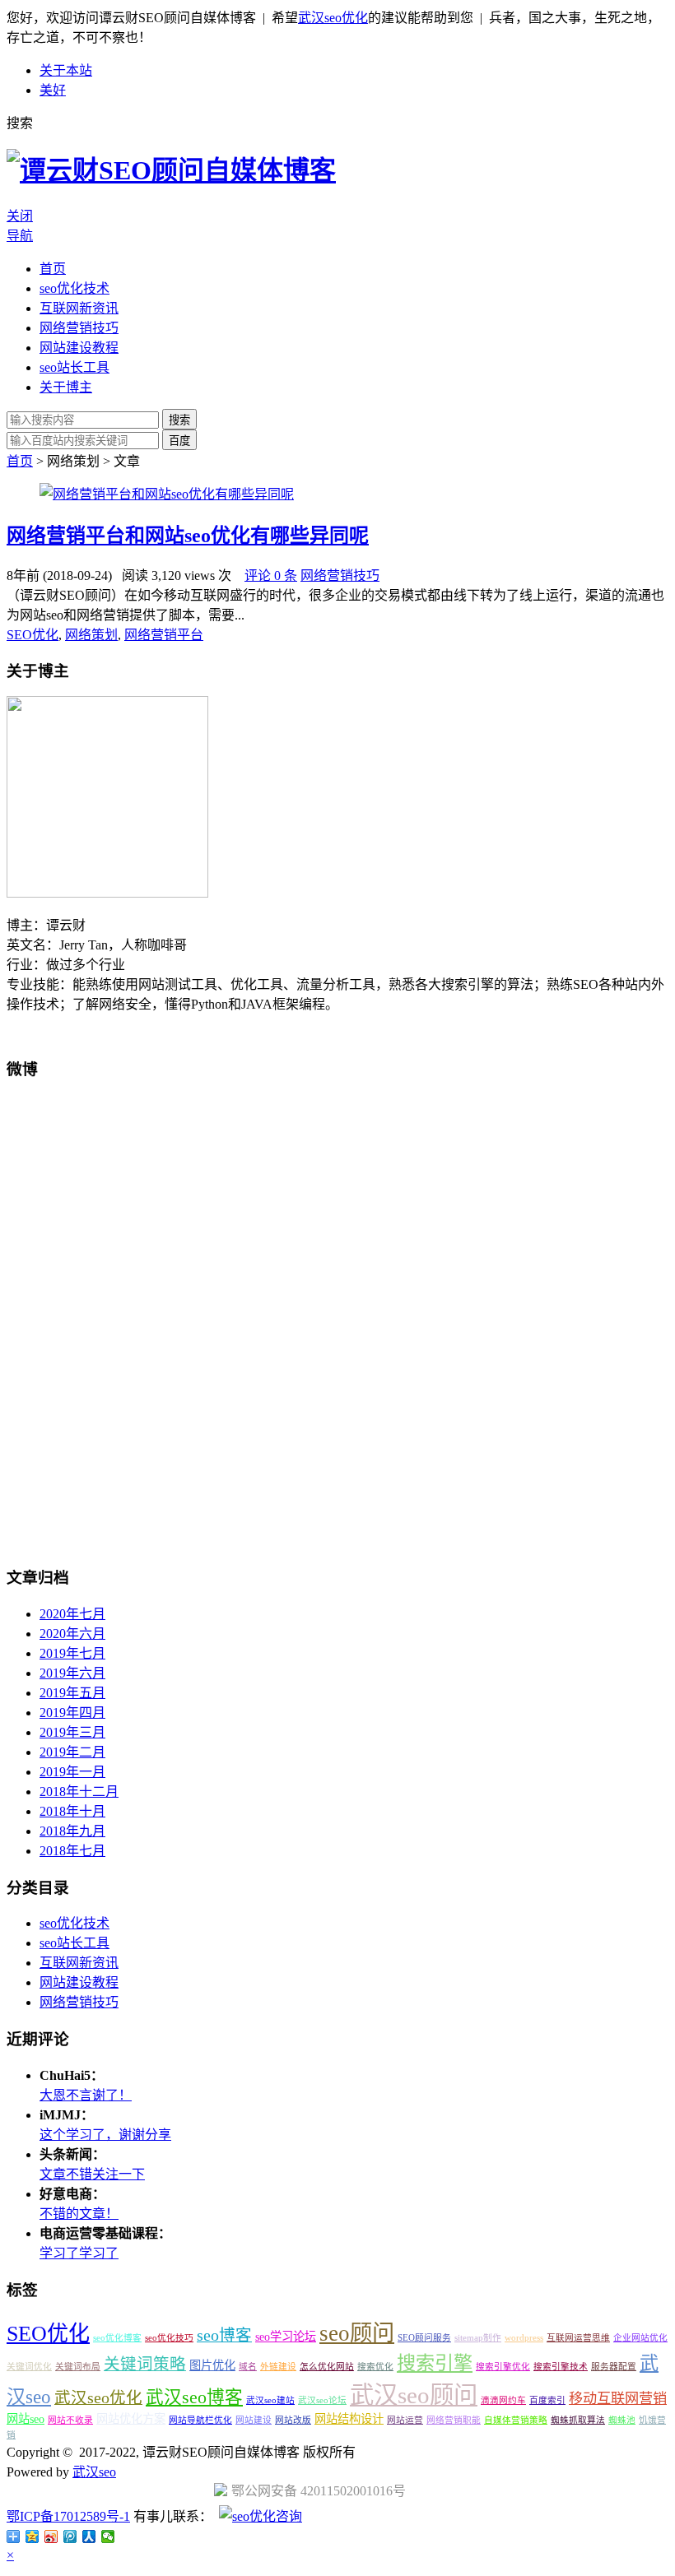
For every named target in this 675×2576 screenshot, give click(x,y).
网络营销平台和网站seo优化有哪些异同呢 (188, 536)
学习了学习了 (79, 2253)
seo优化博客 (117, 2338)
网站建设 (254, 2420)
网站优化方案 (131, 2419)
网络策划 (91, 635)
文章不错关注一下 (92, 2174)
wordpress (524, 2338)
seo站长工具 (74, 367)
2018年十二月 (79, 1792)
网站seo (26, 2419)
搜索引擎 (435, 2363)
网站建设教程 (79, 348)
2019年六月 (72, 1673)
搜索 (179, 420)
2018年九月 (72, 1831)
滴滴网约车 (503, 2400)
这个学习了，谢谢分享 (105, 2135)
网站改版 (293, 2420)
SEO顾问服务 (424, 2338)
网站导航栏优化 (200, 2420)
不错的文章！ (79, 2214)
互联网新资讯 (79, 308)
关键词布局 (78, 2367)
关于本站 (66, 70)
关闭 (20, 216)
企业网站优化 (640, 2338)
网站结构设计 (349, 2419)
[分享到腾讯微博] (70, 2537)
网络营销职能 (454, 2420)
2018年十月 (72, 1811)
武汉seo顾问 (414, 2395)
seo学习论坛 (286, 2337)
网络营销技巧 (79, 328)
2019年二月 (72, 1752)
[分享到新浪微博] (51, 2537)
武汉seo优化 (333, 18)
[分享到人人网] (89, 2537)
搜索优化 (375, 2367)
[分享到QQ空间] (33, 2537)
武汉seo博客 (194, 2397)
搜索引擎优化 (503, 2367)
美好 (53, 90)
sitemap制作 (478, 2338)
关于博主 (66, 387)
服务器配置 (614, 2367)
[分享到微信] (108, 2537)
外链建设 (278, 2367)
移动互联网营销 (618, 2399)
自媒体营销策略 (516, 2420)
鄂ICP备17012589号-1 (68, 2516)
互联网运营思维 (578, 2338)
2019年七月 (72, 1653)
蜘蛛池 (622, 2420)
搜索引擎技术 (561, 2367)
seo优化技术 (74, 288)
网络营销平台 (164, 635)
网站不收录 (70, 2420)
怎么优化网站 (327, 2367)
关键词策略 (145, 2364)
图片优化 (212, 2365)
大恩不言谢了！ (86, 2095)
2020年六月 (72, 1634)
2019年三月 (72, 1732)
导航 (20, 236)
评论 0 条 (271, 576)
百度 (179, 441)
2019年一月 (72, 1772)
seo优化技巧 (169, 2338)
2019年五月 (72, 1693)
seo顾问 (357, 2333)
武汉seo (94, 2472)
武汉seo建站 (270, 2400)
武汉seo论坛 (322, 2400)
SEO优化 (33, 635)
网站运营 (405, 2420)
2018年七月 (72, 1851)
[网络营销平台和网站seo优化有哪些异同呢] (167, 494)
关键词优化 (29, 2367)
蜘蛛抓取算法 (578, 2420)
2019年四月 (72, 1713)
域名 (248, 2367)
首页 (53, 269)
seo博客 (224, 2335)
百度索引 (547, 2400)
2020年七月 (72, 1614)
